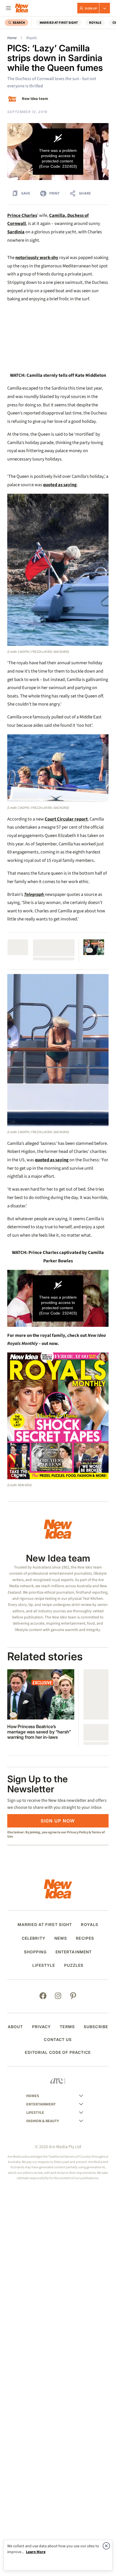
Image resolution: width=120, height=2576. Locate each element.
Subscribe (96, 2027)
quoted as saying (60, 485)
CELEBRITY (34, 1938)
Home (12, 38)
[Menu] (8, 8)
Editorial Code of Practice (58, 2052)
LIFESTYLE (44, 1965)
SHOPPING (35, 1952)
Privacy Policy (78, 1832)
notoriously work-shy (37, 258)
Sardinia (16, 232)
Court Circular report (66, 819)
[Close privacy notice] (106, 2546)
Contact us (58, 2040)
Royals (32, 38)
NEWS (61, 1938)
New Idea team (35, 99)
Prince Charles (22, 215)
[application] (58, 152)
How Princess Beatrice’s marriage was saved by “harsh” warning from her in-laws (39, 1732)
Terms (67, 2027)
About (15, 2027)
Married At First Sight (59, 23)
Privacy (42, 2027)
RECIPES (85, 1938)
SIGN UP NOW (58, 1821)
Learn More (36, 2552)
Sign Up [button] (91, 8)
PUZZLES (74, 1965)
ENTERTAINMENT (74, 1952)
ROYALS (95, 23)
